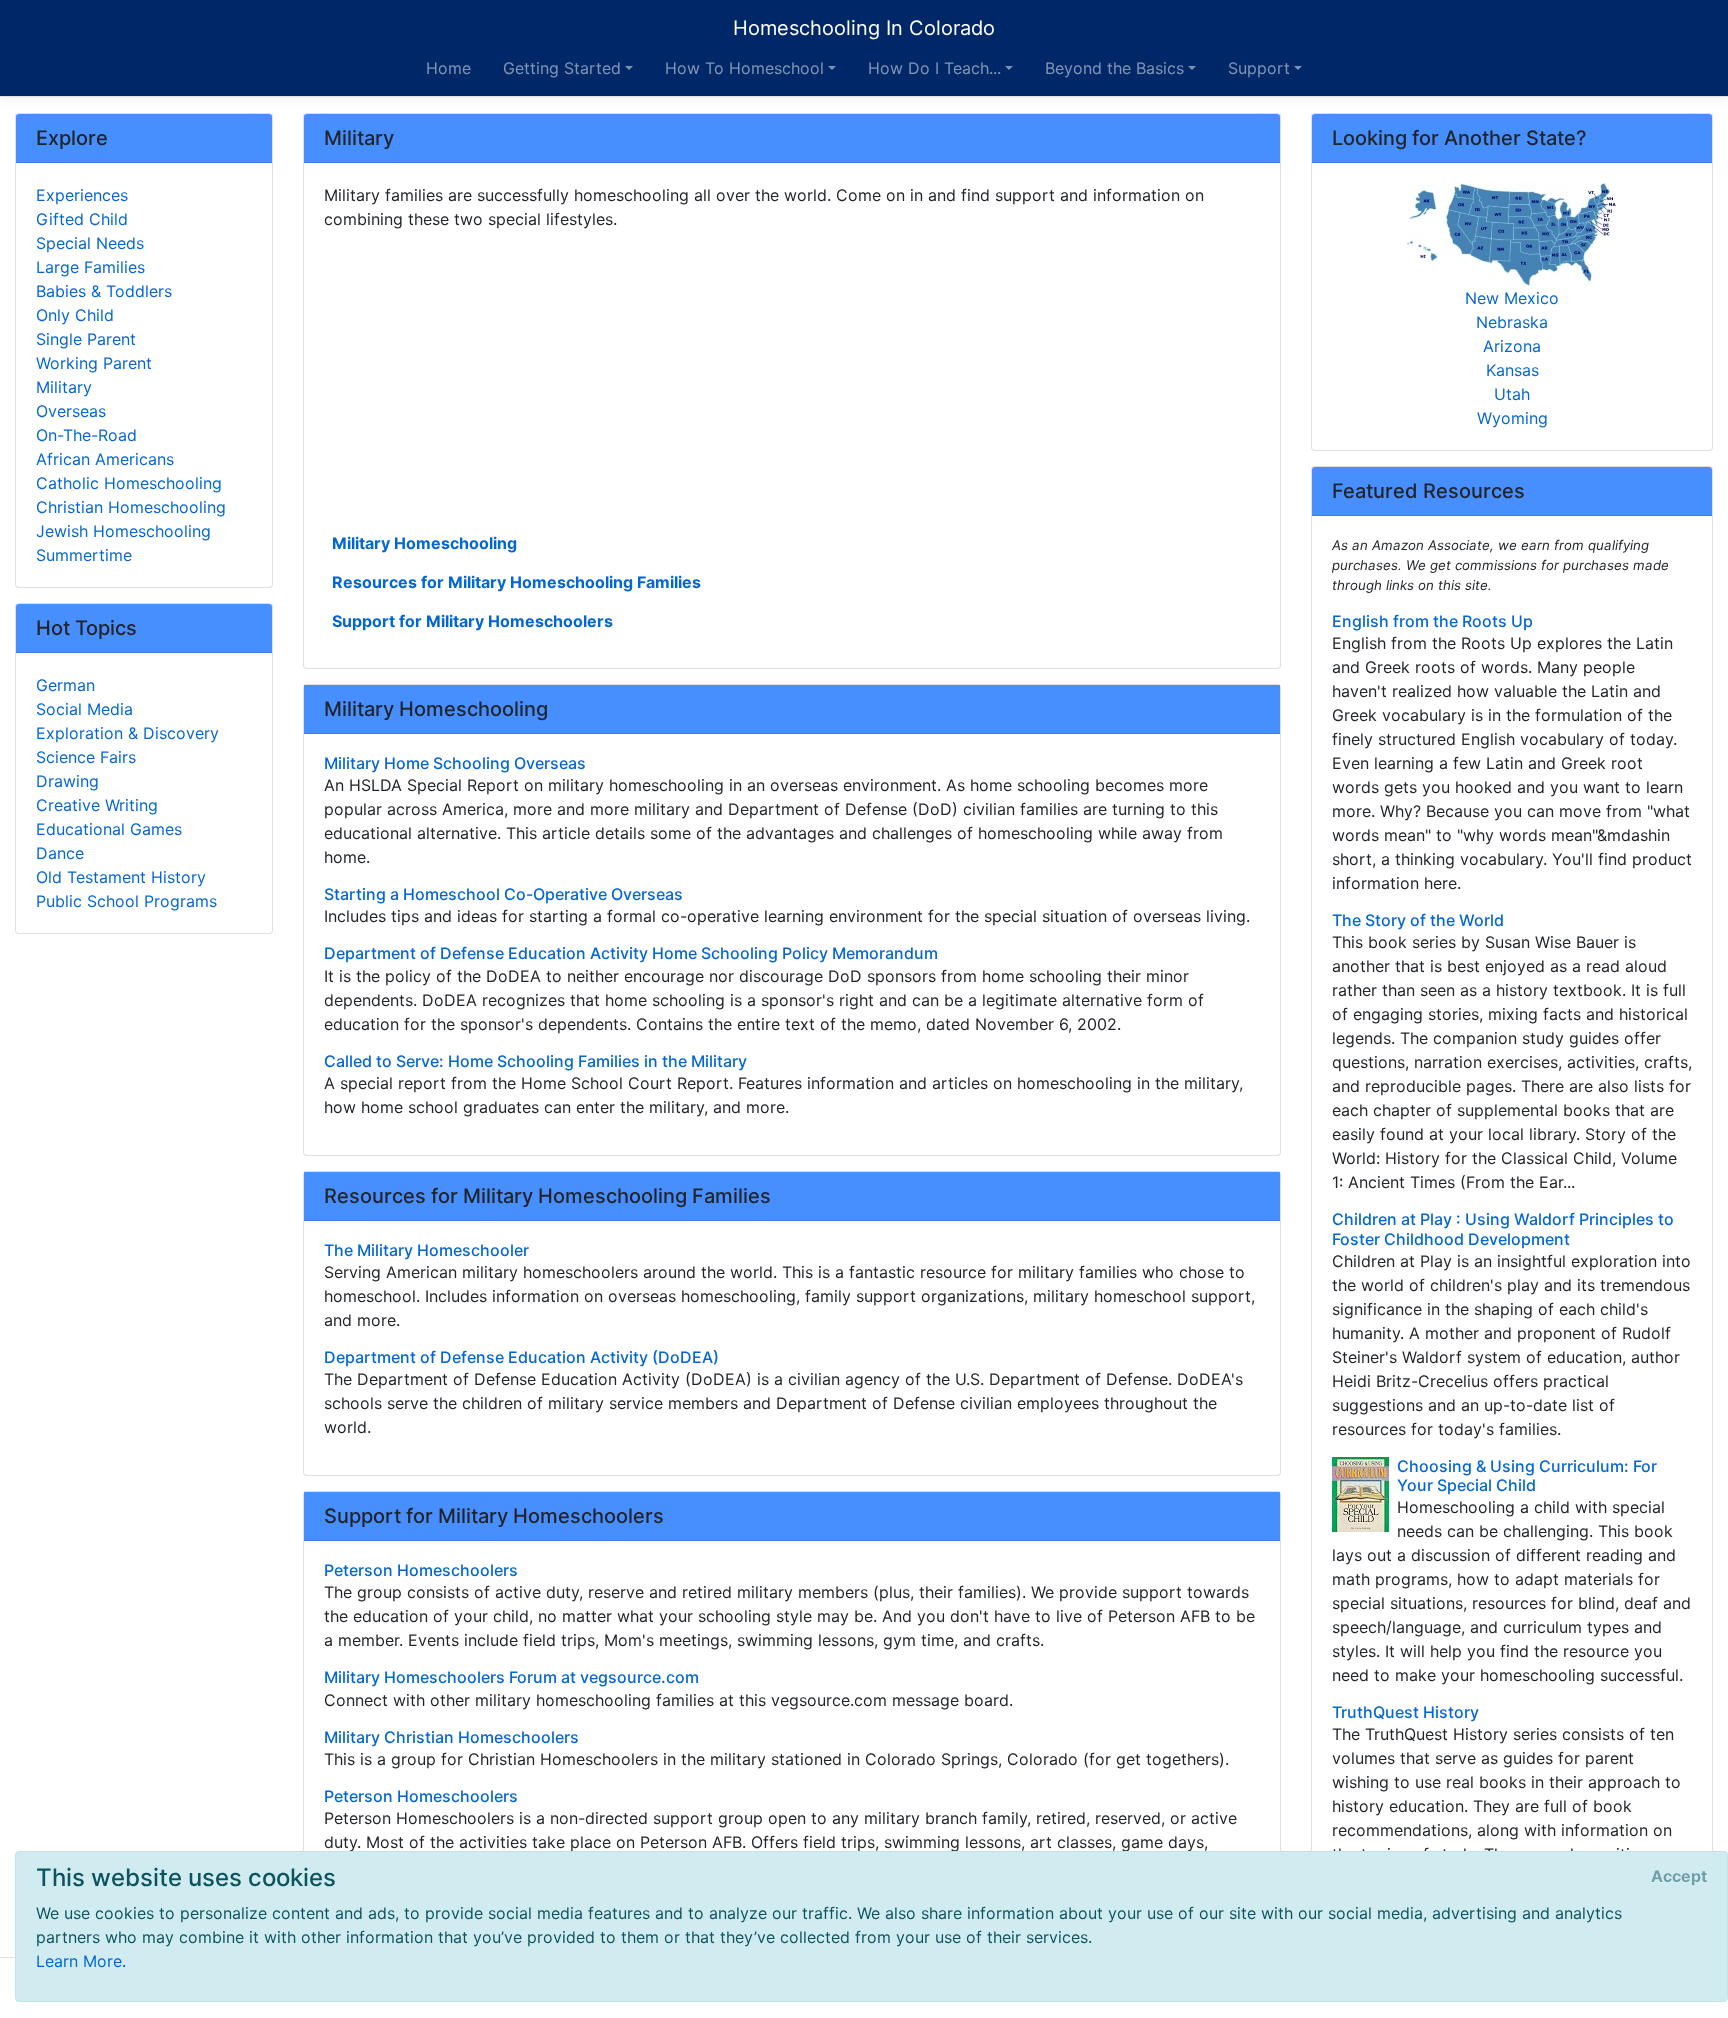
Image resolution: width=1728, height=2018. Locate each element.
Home (448, 68)
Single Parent (86, 339)
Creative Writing (97, 805)
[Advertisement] (792, 379)
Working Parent (94, 363)
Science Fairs (86, 757)
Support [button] (1259, 68)
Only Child (75, 315)
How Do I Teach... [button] (934, 68)
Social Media (84, 709)
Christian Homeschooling (131, 507)
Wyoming (1512, 418)
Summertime (84, 555)
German (65, 685)
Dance (60, 853)
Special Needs (90, 243)
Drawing (67, 781)
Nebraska (1512, 322)
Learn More (79, 1961)
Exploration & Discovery (127, 733)
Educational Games (109, 829)
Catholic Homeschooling (129, 483)
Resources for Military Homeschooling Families (516, 582)
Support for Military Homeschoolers (472, 621)
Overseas (71, 411)
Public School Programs (126, 901)
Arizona (1512, 346)
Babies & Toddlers (104, 291)
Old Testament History (121, 877)
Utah (1512, 394)
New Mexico (1512, 298)
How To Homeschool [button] (744, 68)
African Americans (105, 459)
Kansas (1512, 370)
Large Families (90, 267)
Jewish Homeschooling (123, 531)
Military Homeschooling (424, 543)
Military (64, 387)
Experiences (82, 195)
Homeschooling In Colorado (864, 28)
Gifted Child (82, 219)
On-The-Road (86, 435)
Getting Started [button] (562, 68)
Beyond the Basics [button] (1114, 68)
